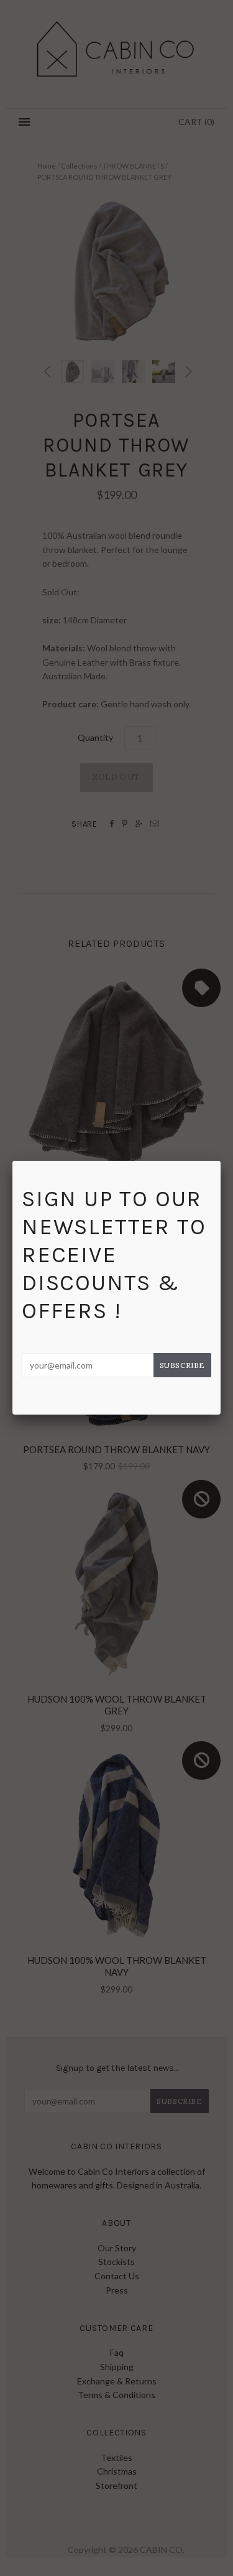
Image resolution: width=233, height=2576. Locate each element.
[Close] (221, 1161)
